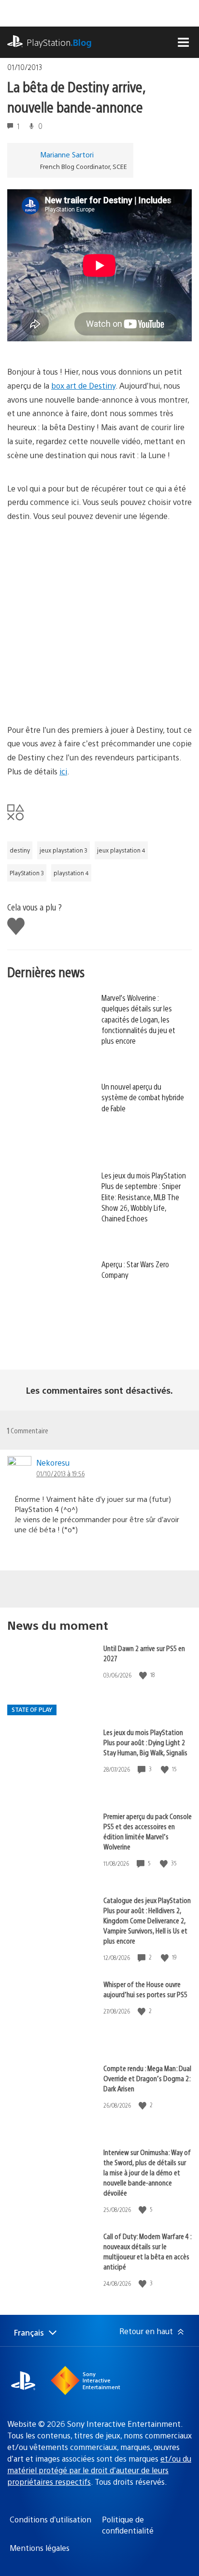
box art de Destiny (83, 385)
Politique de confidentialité (128, 2525)
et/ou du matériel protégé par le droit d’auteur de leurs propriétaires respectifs (99, 2470)
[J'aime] (144, 1675)
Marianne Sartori (67, 154)
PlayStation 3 (27, 873)
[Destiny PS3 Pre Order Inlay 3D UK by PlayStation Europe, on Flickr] (82, 696)
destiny (20, 850)
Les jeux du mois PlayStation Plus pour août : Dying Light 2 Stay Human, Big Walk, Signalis (145, 1742)
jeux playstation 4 (121, 850)
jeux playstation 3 (64, 850)
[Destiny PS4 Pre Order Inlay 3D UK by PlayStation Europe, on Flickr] (82, 616)
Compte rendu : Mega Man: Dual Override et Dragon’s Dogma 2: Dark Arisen (147, 2078)
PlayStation (59, 42)
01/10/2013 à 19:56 (60, 1473)
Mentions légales (40, 2548)
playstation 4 (71, 873)
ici (63, 771)
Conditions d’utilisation (50, 2519)
